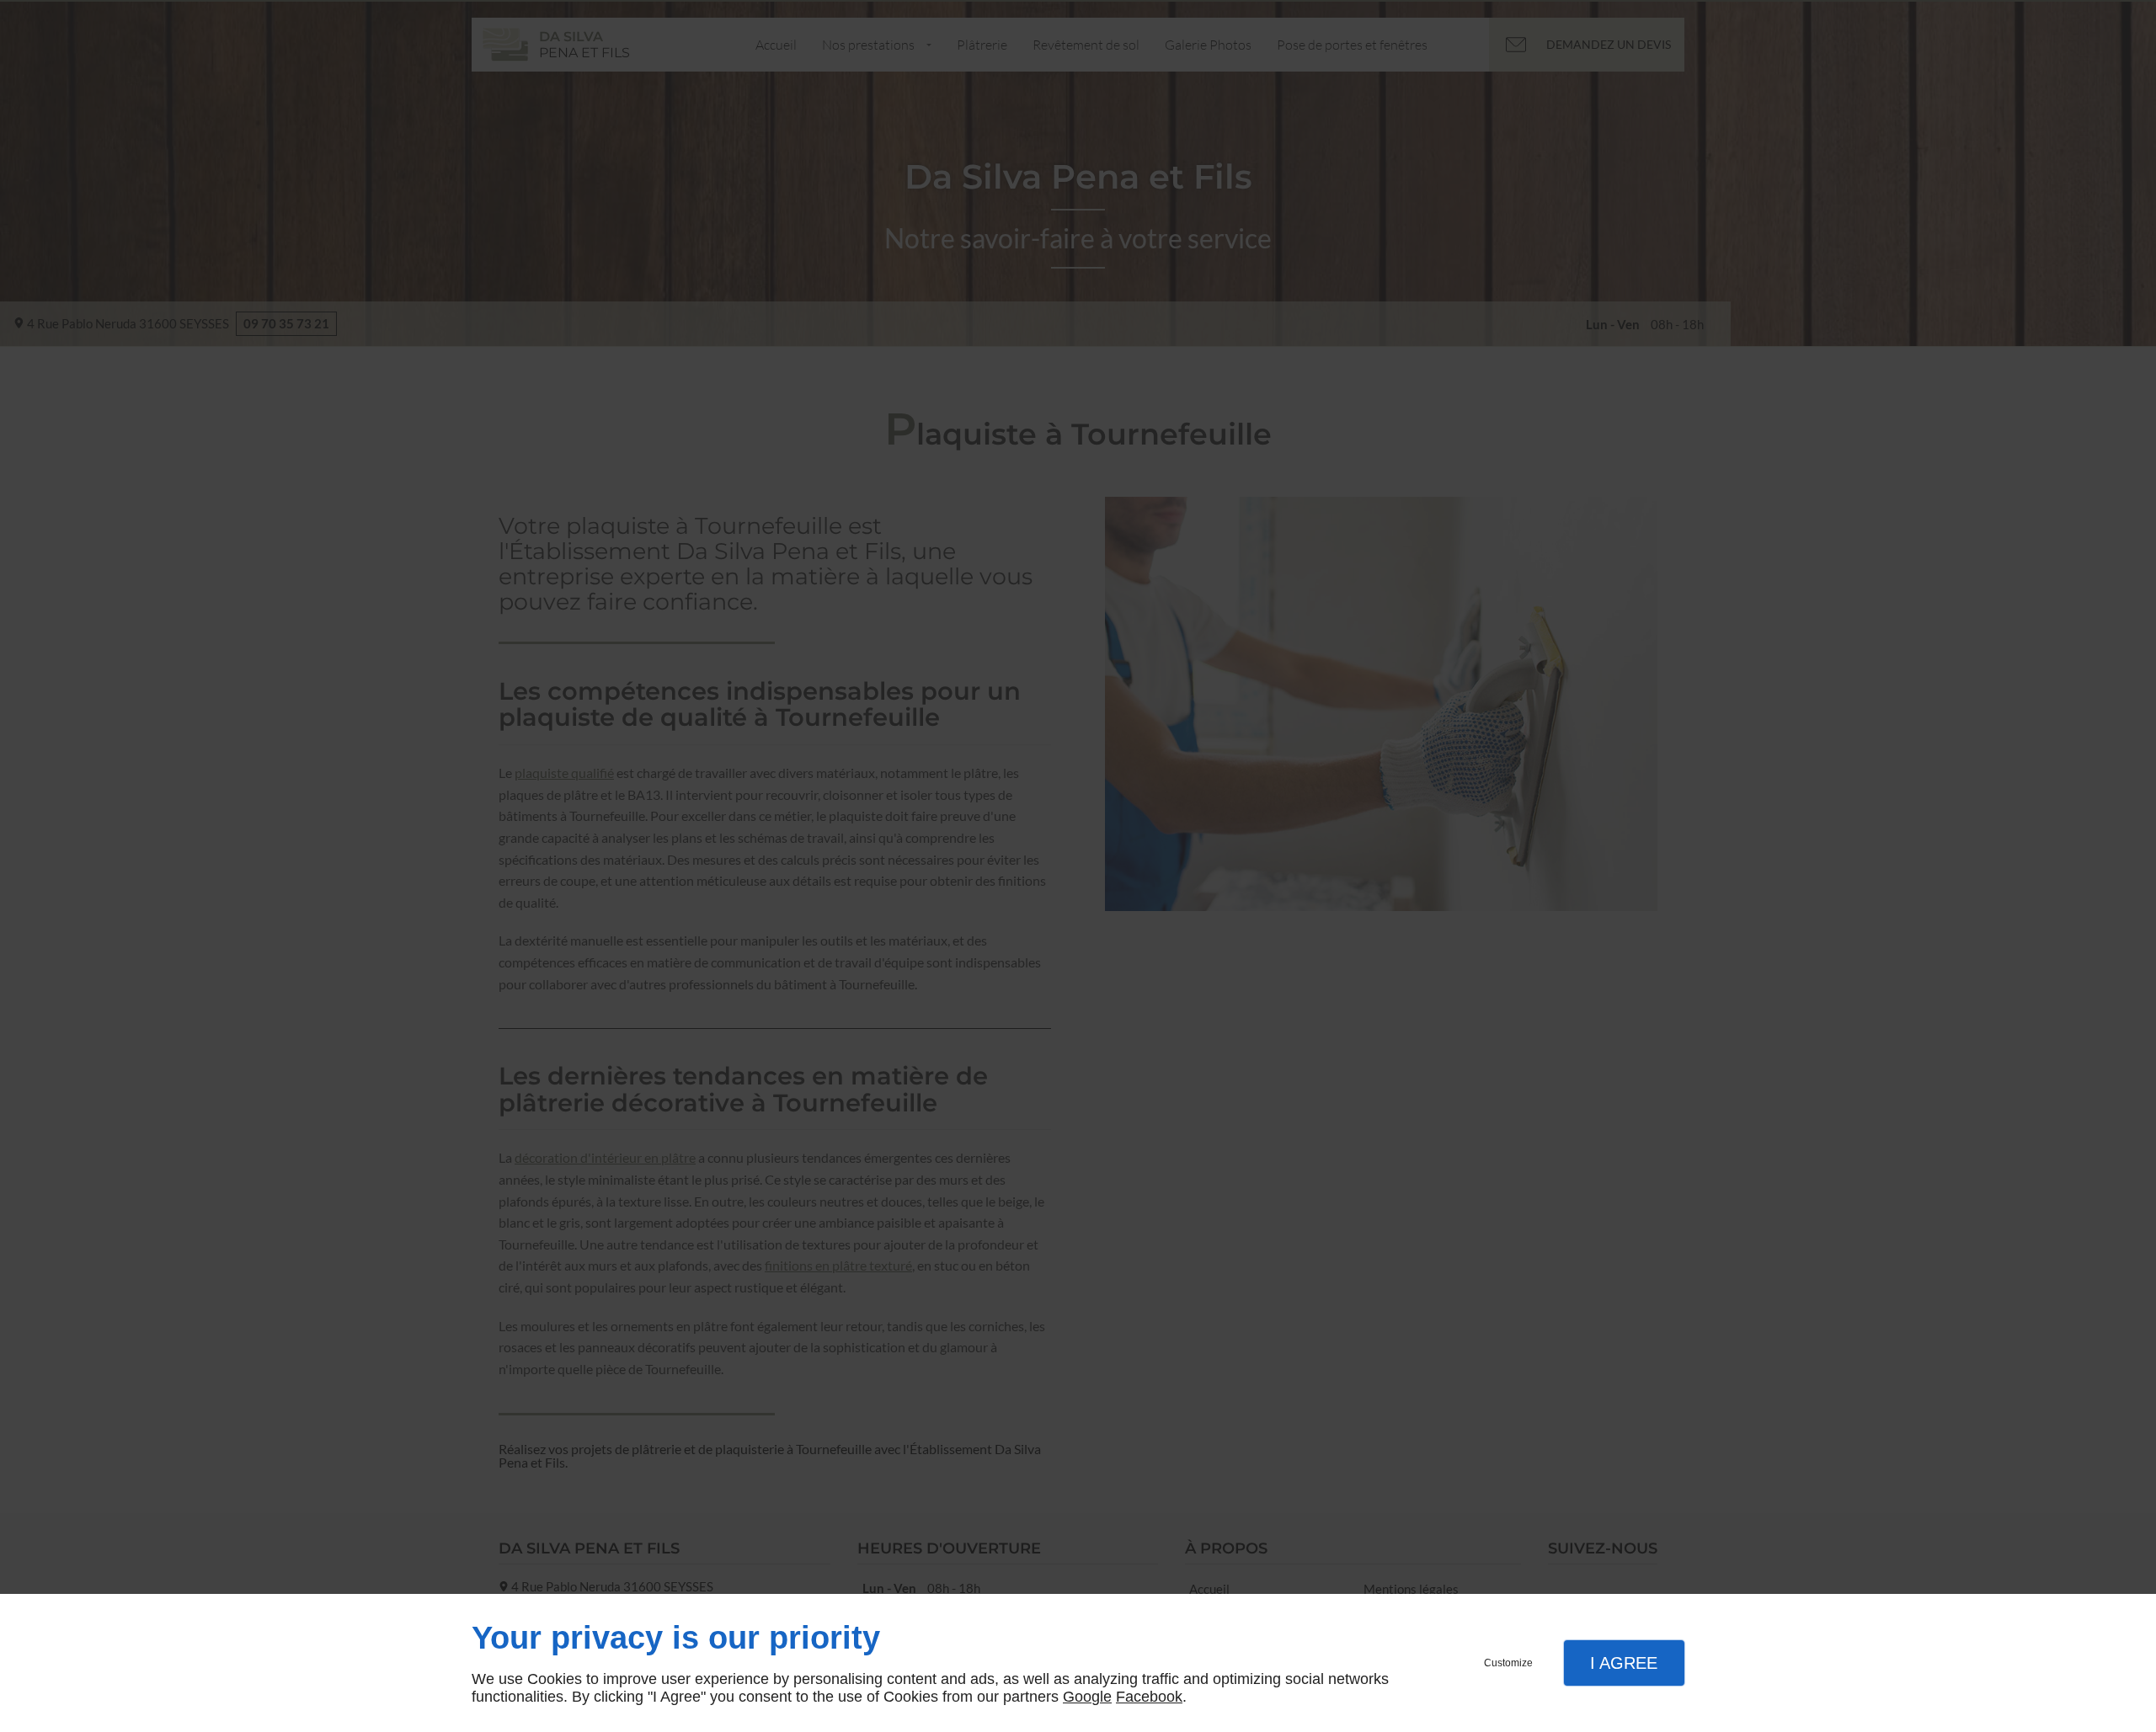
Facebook (1149, 1697)
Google (1087, 1697)
